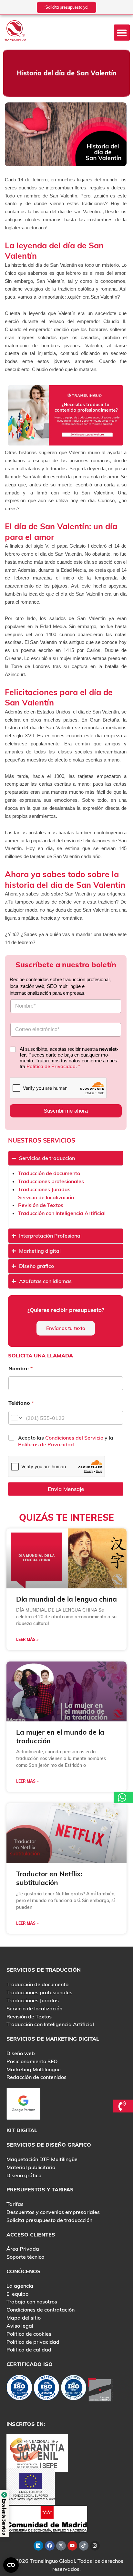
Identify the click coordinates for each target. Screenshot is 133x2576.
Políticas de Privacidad (46, 1444)
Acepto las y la (66, 1441)
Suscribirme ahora (66, 1111)
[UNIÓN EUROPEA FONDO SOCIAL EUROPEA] (31, 2486)
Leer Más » (27, 1639)
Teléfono (21, 1403)
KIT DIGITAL (22, 2130)
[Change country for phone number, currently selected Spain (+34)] (16, 1418)
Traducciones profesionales (51, 1181)
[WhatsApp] (123, 1797)
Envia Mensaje (66, 1489)
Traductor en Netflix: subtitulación (49, 1878)
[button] (122, 33)
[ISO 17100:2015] (19, 2389)
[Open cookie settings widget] (11, 2565)
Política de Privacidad (51, 1066)
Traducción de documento (49, 1173)
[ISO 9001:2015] (46, 2389)
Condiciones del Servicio (75, 1438)
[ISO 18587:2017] (74, 2389)
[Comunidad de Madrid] (47, 2518)
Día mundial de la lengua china (66, 1599)
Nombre (20, 1369)
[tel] (123, 2106)
